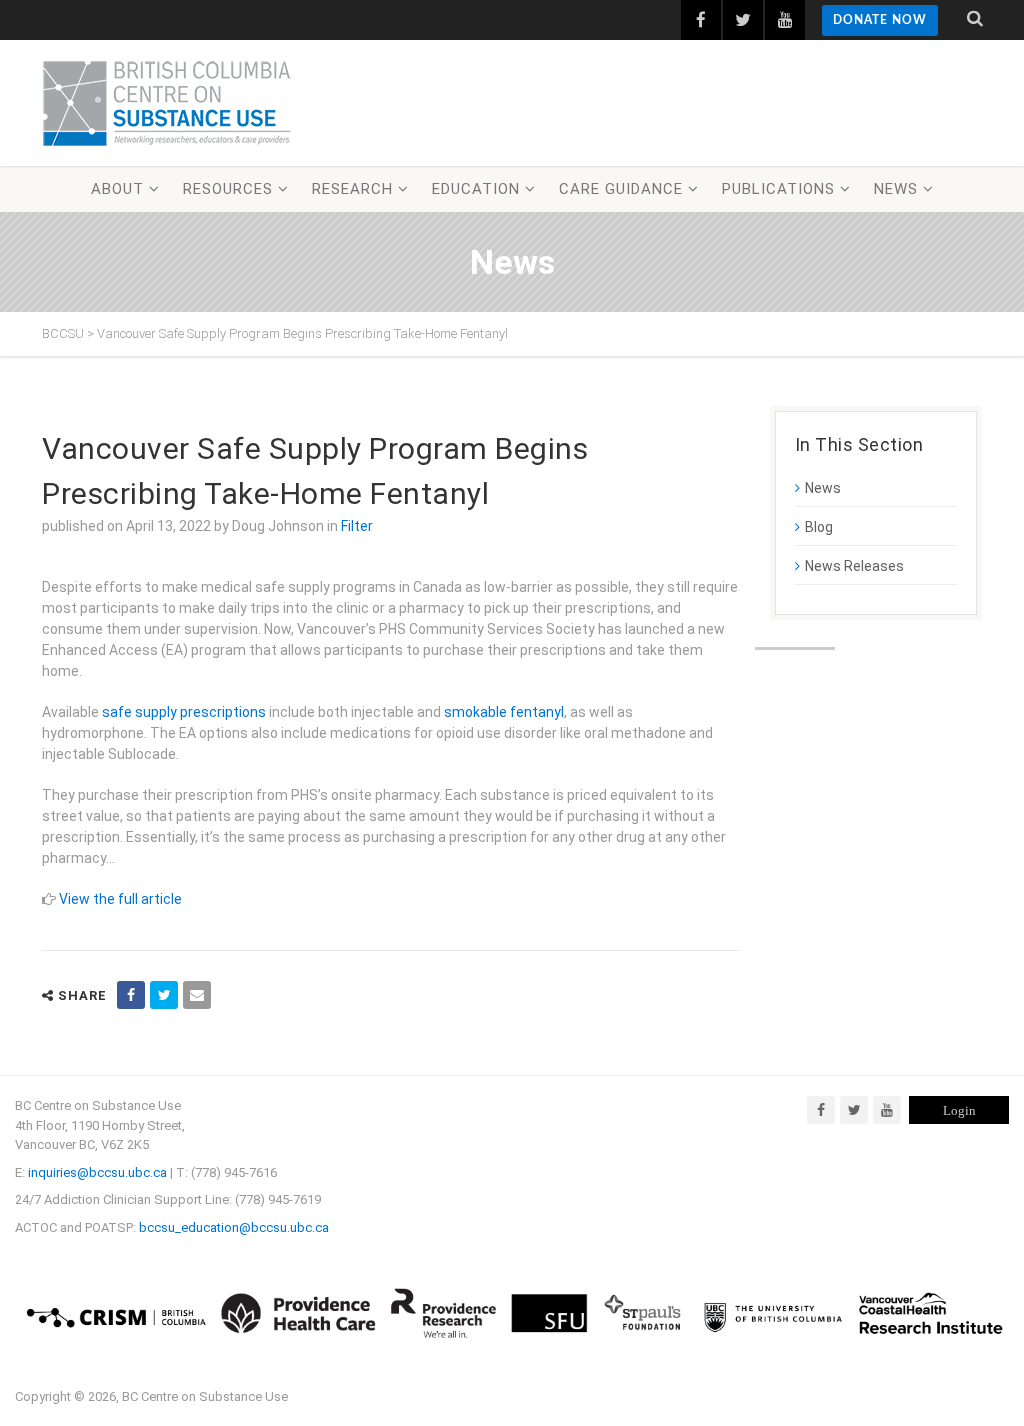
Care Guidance (621, 189)
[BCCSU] (167, 103)
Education (476, 189)
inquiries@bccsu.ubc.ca (97, 1172)
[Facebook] (821, 1110)
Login (959, 1110)
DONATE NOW (880, 20)
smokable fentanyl (504, 712)
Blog (819, 527)
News (896, 189)
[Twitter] (854, 1110)
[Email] (197, 995)
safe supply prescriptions (184, 712)
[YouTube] (887, 1110)
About (117, 189)
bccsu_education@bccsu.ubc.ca (234, 1227)
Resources (228, 189)
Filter (357, 526)
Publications (778, 189)
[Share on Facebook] (131, 995)
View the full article (120, 899)
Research (352, 189)
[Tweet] (164, 995)
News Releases (854, 566)
